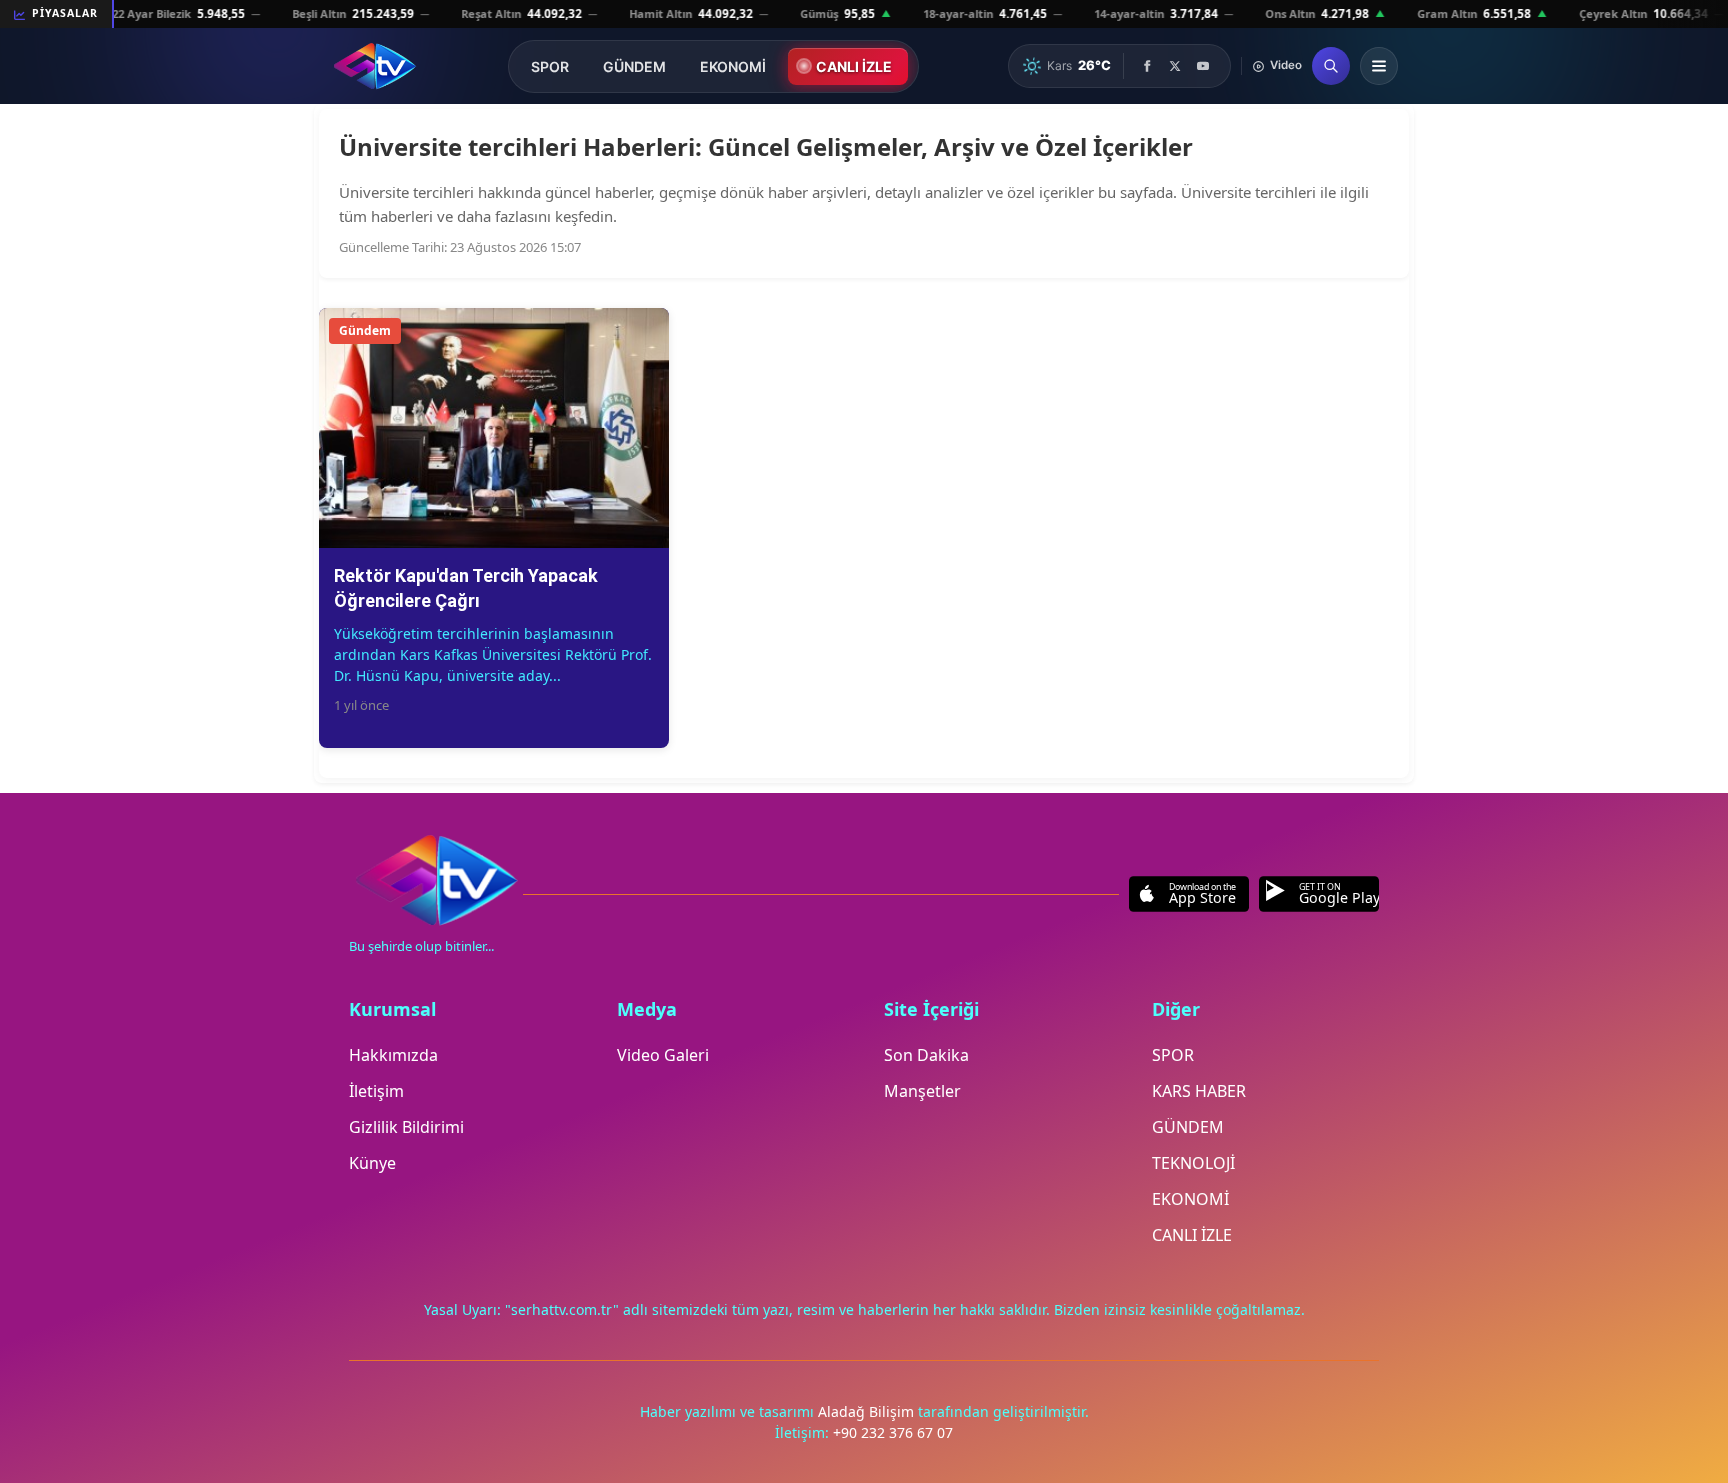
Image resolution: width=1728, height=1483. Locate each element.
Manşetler (922, 1091)
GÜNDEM (634, 66)
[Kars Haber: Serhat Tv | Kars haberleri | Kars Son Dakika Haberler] (374, 66)
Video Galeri (663, 1055)
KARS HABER (1199, 1091)
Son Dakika (926, 1055)
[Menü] (1379, 66)
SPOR (550, 66)
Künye (372, 1163)
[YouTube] (1203, 66)
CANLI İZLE (854, 66)
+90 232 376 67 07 (893, 1432)
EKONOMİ (733, 66)
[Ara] (1331, 66)
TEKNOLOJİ (1193, 1163)
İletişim (376, 1091)
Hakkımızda (393, 1055)
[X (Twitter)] (1175, 66)
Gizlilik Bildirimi (406, 1127)
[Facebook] (1147, 66)
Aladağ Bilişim (868, 1411)
